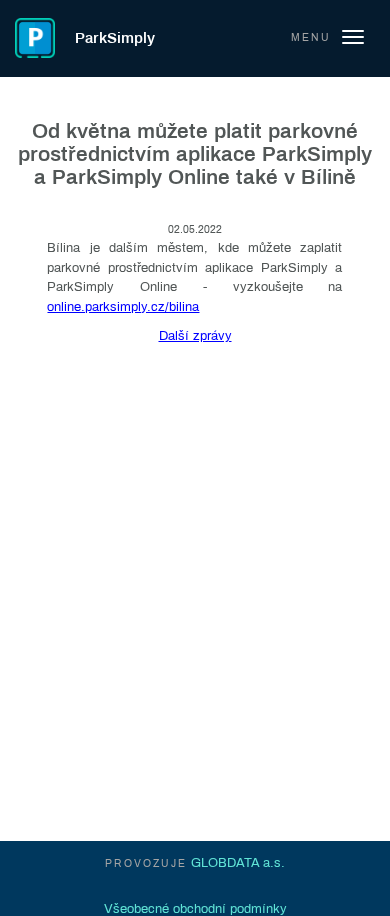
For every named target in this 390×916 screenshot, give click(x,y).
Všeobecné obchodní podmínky (195, 909)
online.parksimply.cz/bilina (123, 307)
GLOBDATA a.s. (238, 863)
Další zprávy (195, 336)
